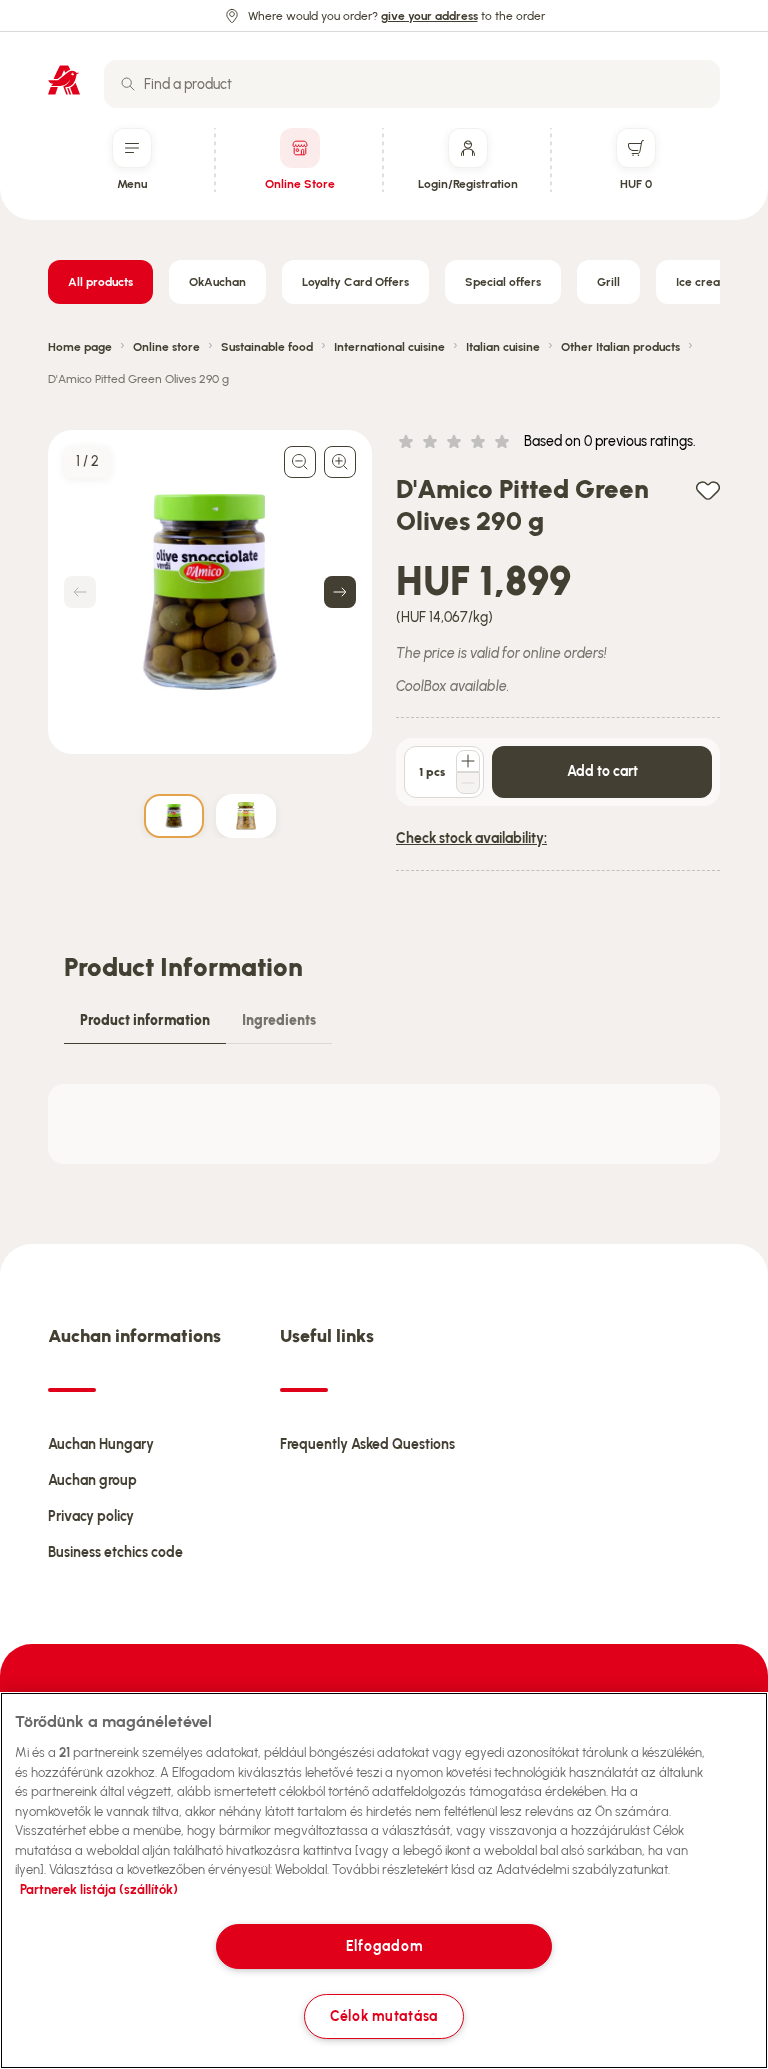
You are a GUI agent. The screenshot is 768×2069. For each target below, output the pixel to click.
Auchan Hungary (101, 1444)
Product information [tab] (145, 1020)
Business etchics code (115, 1552)
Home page (80, 347)
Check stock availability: (471, 838)
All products (100, 282)
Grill (608, 282)
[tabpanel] (384, 1124)
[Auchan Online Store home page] (64, 80)
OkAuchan (217, 282)
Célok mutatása (384, 2016)
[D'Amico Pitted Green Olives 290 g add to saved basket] (708, 489)
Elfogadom (384, 1946)
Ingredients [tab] (279, 1020)
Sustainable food (267, 347)
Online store (166, 347)
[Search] (128, 84)
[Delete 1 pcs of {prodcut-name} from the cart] (468, 783)
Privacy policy (91, 1516)
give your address (429, 16)
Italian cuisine (503, 347)
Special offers (503, 282)
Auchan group (92, 1480)
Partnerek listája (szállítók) (99, 1889)
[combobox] (412, 84)
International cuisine (389, 347)
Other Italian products (620, 347)
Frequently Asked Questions (367, 1444)
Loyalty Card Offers (355, 282)
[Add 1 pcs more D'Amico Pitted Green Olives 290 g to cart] (468, 761)
